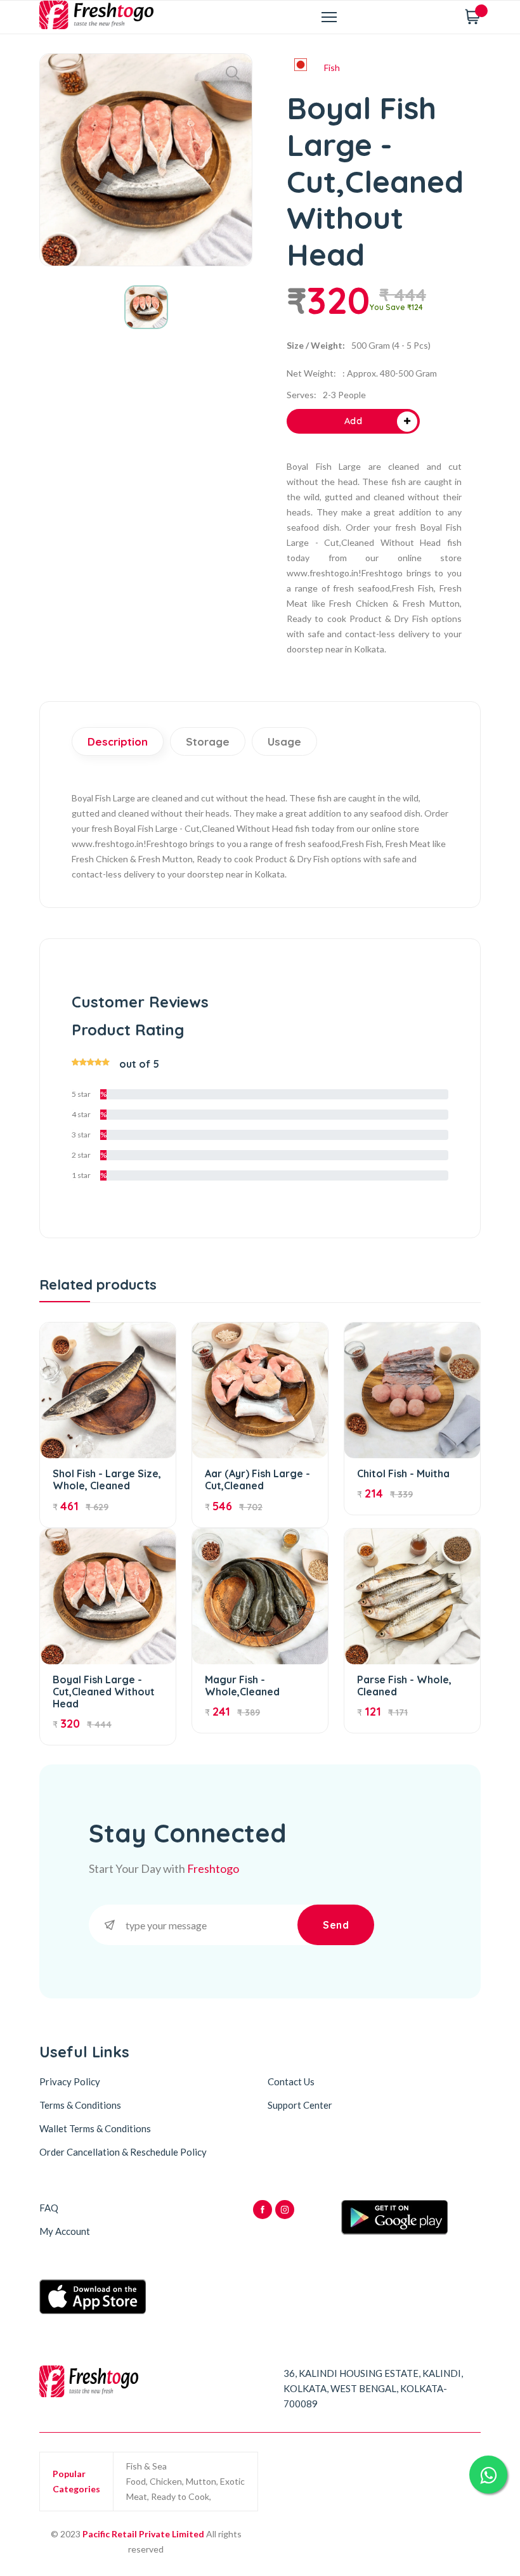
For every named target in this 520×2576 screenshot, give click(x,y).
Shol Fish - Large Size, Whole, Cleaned (107, 1479)
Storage (208, 741)
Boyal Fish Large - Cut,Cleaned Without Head (104, 1692)
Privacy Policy (70, 2081)
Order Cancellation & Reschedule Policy (123, 2152)
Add (354, 421)
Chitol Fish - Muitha (403, 1473)
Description (118, 741)
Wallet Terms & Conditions (95, 2128)
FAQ (49, 2208)
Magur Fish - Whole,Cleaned (242, 1686)
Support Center (300, 2105)
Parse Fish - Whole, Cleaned (404, 1686)
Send (336, 1925)
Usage (284, 741)
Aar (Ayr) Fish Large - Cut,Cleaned (257, 1479)
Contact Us (291, 2081)
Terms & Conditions (80, 2105)
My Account (65, 2231)
